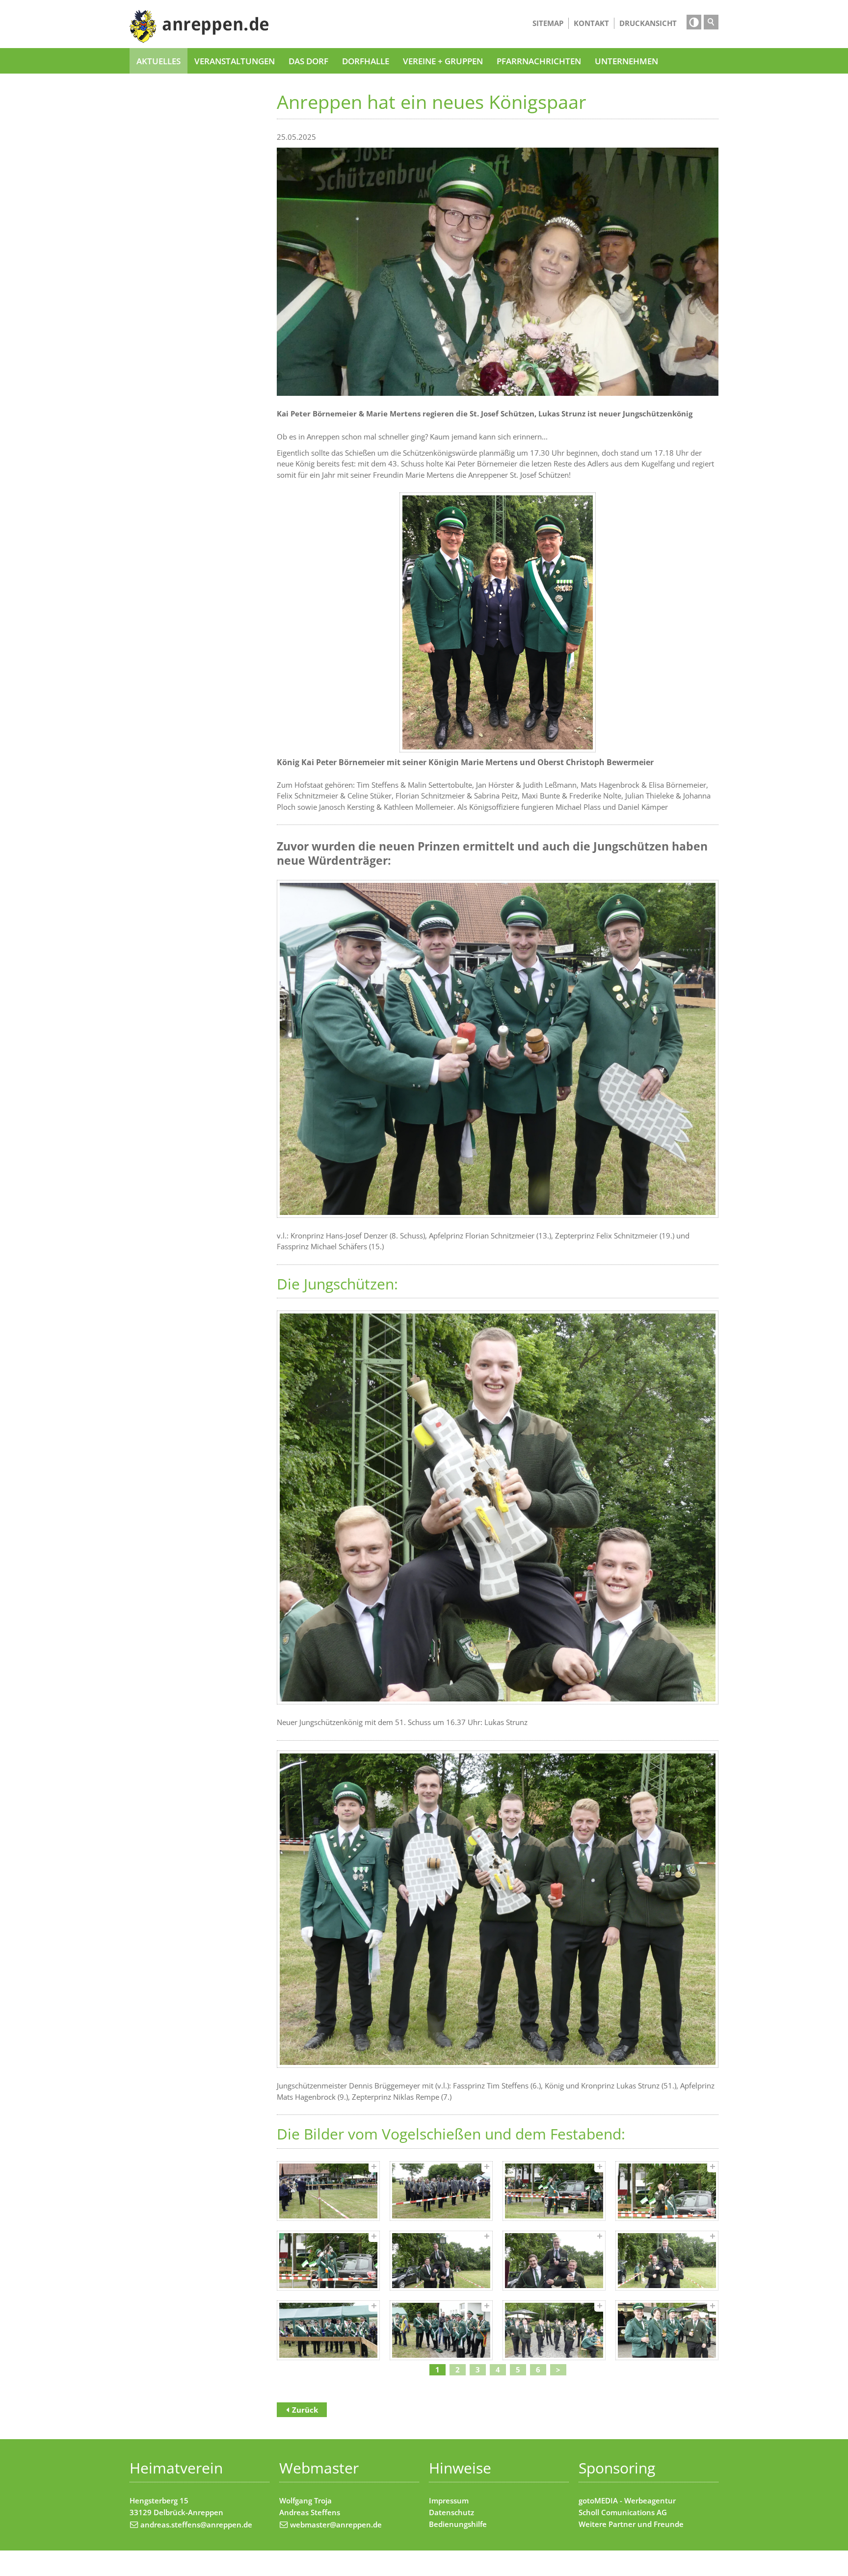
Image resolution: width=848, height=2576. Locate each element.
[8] (667, 2261)
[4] (667, 2191)
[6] (441, 2261)
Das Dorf (308, 61)
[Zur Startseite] (199, 26)
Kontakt (591, 23)
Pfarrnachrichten (539, 61)
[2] (441, 2191)
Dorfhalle (366, 61)
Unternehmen (626, 61)
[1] (328, 2191)
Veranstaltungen (235, 61)
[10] (441, 2330)
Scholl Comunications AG (623, 2512)
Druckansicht (648, 23)
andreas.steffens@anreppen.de (196, 2524)
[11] (554, 2330)
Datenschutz (451, 2512)
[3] (554, 2191)
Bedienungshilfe (458, 2524)
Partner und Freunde (646, 2524)
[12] (667, 2330)
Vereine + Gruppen (443, 61)
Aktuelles (159, 61)
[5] (328, 2261)
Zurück (305, 2410)
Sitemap (548, 23)
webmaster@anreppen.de (336, 2524)
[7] (554, 2261)
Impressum (449, 2500)
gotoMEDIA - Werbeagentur (627, 2500)
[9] (328, 2330)
